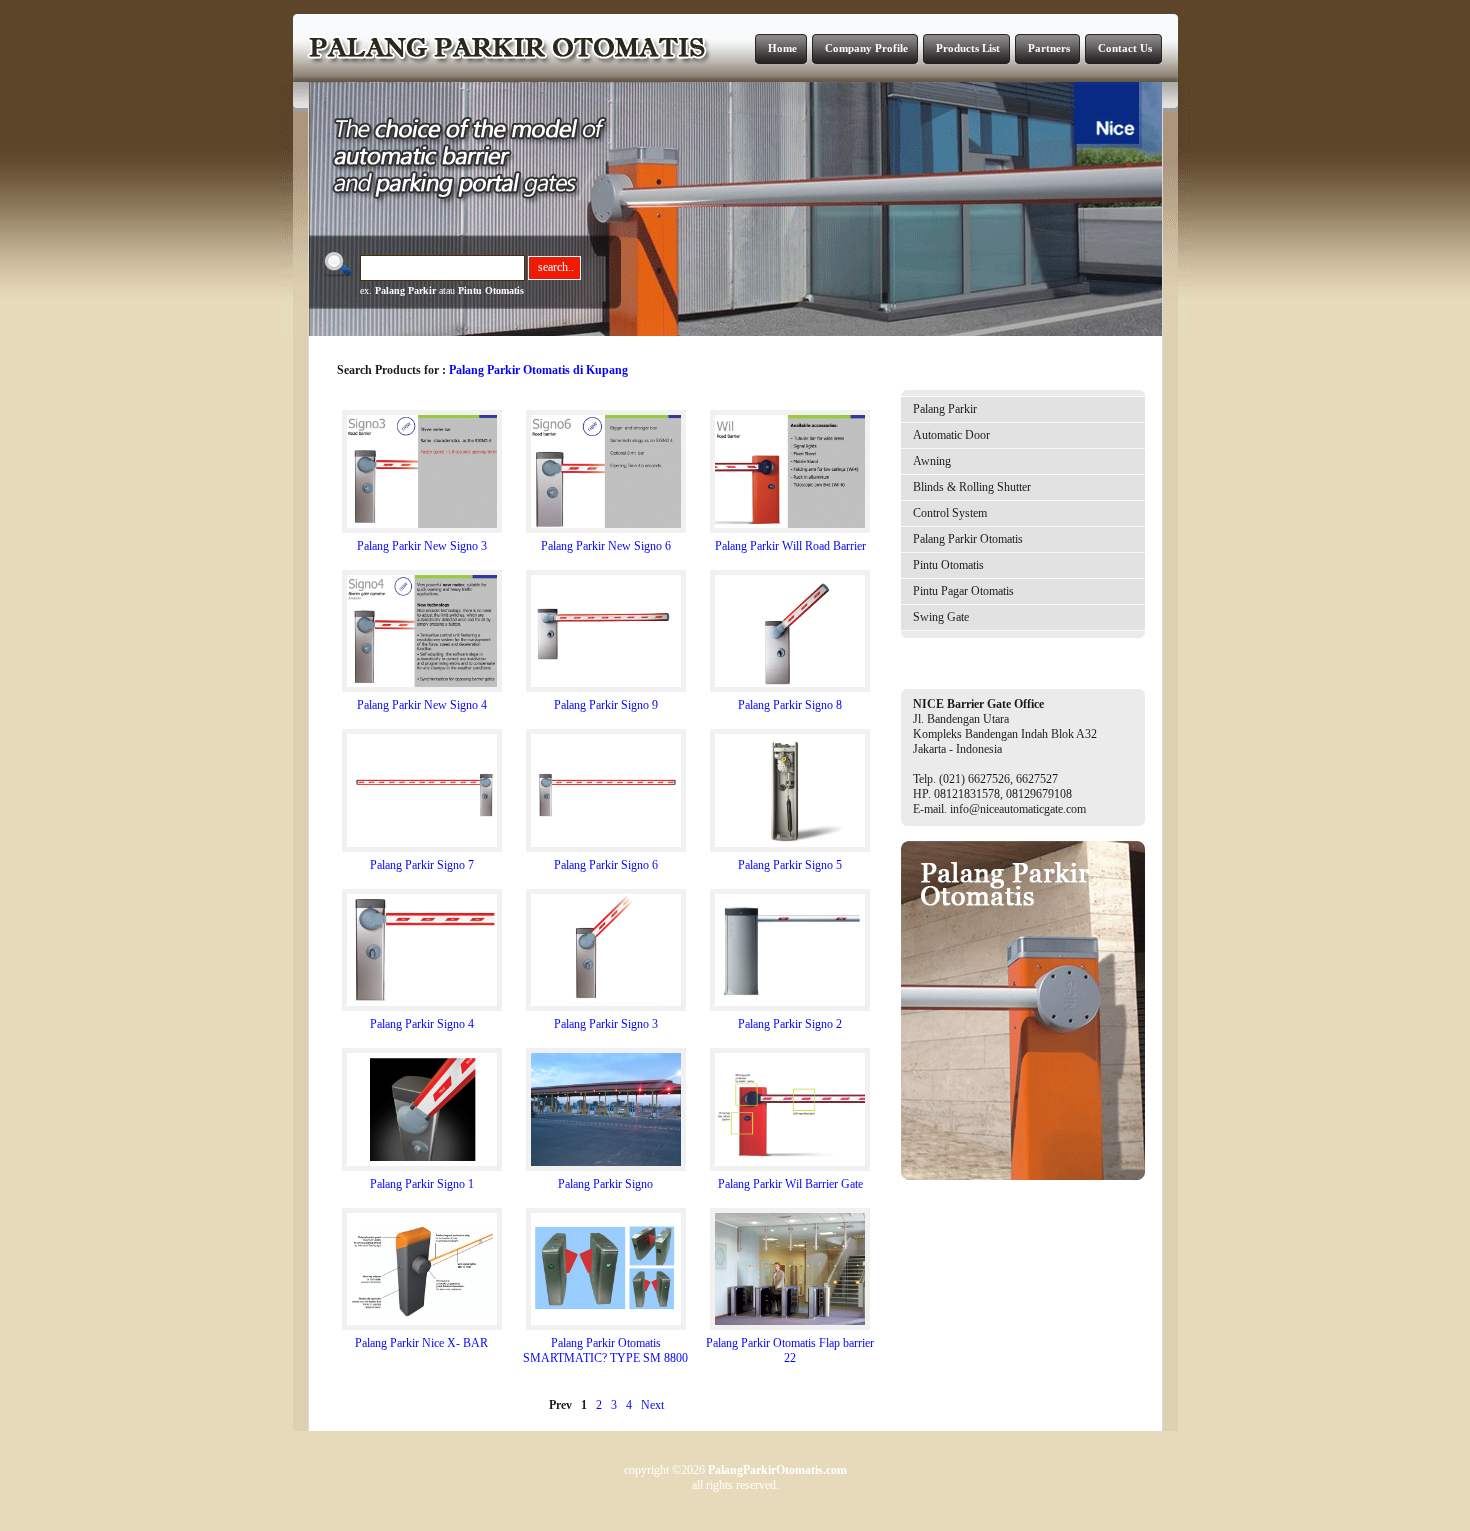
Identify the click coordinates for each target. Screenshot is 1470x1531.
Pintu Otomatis (491, 290)
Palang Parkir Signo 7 (422, 865)
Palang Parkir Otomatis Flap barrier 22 (790, 1350)
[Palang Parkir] (1023, 1176)
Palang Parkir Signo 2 (790, 1024)
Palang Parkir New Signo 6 (606, 546)
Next (652, 1405)
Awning (932, 461)
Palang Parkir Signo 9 (606, 705)
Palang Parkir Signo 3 (606, 1024)
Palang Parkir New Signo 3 (422, 546)
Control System (950, 513)
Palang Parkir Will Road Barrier (790, 546)
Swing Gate (941, 617)
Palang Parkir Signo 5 (790, 865)
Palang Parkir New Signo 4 (422, 705)
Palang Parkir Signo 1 (422, 1184)
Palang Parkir (405, 290)
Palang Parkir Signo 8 (790, 705)
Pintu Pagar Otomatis (963, 591)
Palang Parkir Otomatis (968, 539)
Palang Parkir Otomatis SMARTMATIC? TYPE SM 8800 (605, 1350)
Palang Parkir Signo (605, 1184)
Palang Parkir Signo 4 (422, 1024)
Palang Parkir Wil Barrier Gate (790, 1184)
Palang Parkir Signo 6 (606, 865)
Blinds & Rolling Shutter (972, 487)
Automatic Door (951, 435)
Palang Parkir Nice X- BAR (421, 1343)
